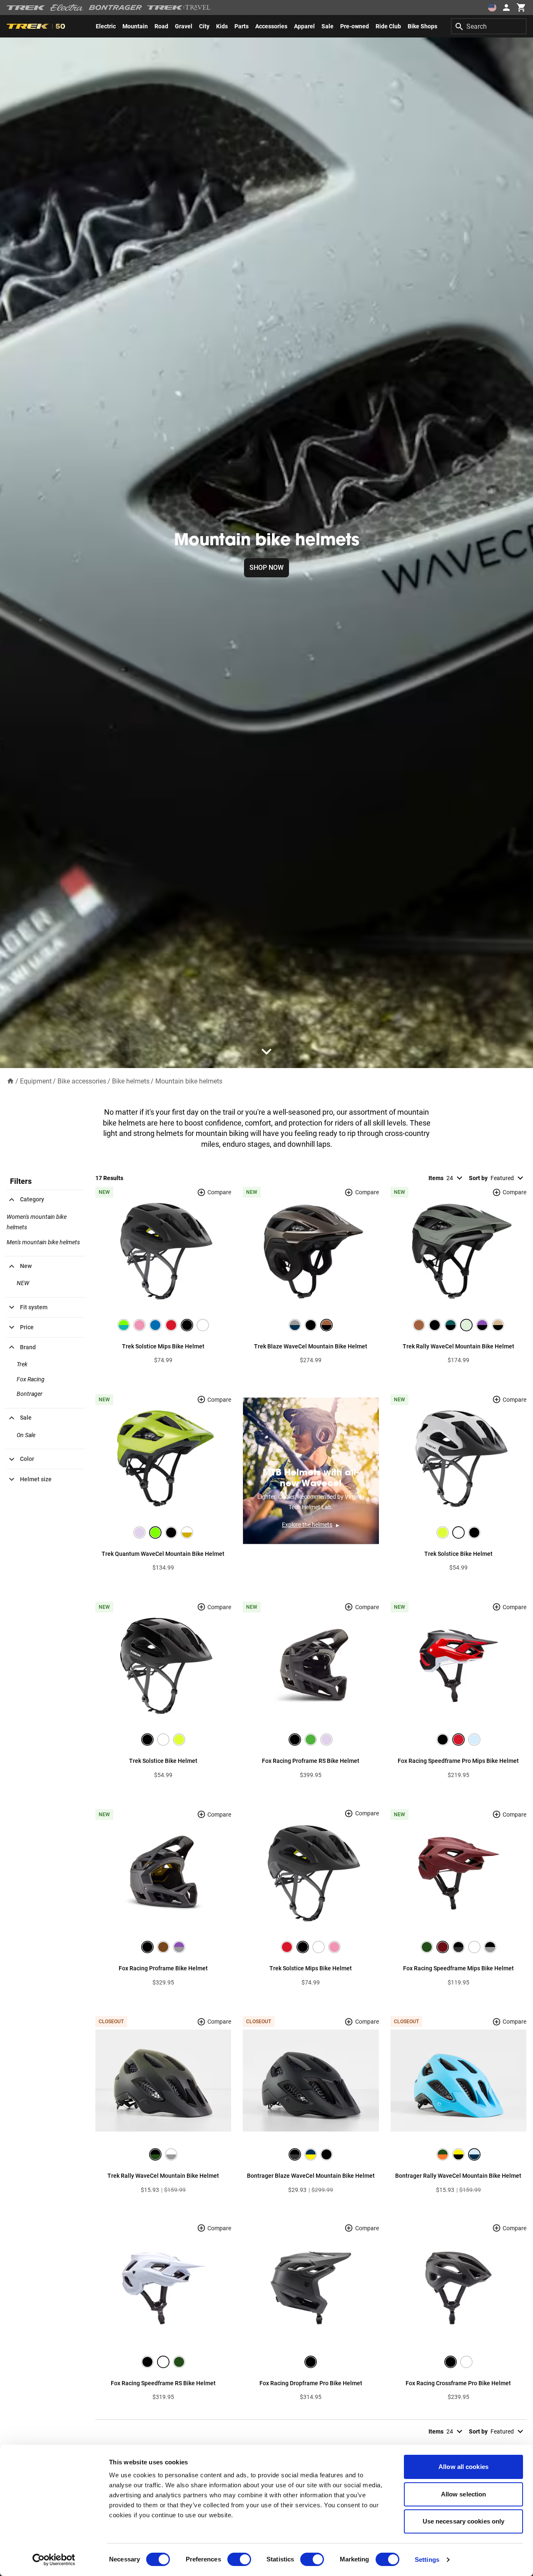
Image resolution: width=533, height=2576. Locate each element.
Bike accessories (82, 1081)
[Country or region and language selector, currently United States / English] (492, 7)
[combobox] (489, 26)
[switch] (239, 2559)
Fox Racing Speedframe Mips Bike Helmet (458, 1968)
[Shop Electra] (67, 7)
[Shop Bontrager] (115, 7)
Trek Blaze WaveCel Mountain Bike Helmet (311, 1346)
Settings (427, 2560)
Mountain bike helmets (189, 1081)
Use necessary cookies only (464, 2521)
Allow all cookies (463, 2467)
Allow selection (464, 2494)
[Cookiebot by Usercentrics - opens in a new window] (54, 2560)
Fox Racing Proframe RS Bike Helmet (311, 1761)
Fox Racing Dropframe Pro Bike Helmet (311, 2383)
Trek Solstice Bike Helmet (458, 1554)
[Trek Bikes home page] (26, 8)
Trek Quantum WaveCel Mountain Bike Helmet (163, 1554)
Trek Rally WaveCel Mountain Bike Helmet (458, 1346)
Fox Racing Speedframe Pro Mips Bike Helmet (458, 1761)
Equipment (36, 1081)
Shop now (266, 568)
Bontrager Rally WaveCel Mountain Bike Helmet (458, 2176)
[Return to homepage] (10, 1081)
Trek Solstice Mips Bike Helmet (163, 1346)
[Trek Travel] (179, 7)
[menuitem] (106, 26)
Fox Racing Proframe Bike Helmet (163, 1968)
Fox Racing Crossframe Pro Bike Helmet (458, 2383)
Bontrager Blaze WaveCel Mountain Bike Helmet (311, 2176)
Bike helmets (131, 1081)
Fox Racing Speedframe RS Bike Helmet (163, 2383)
